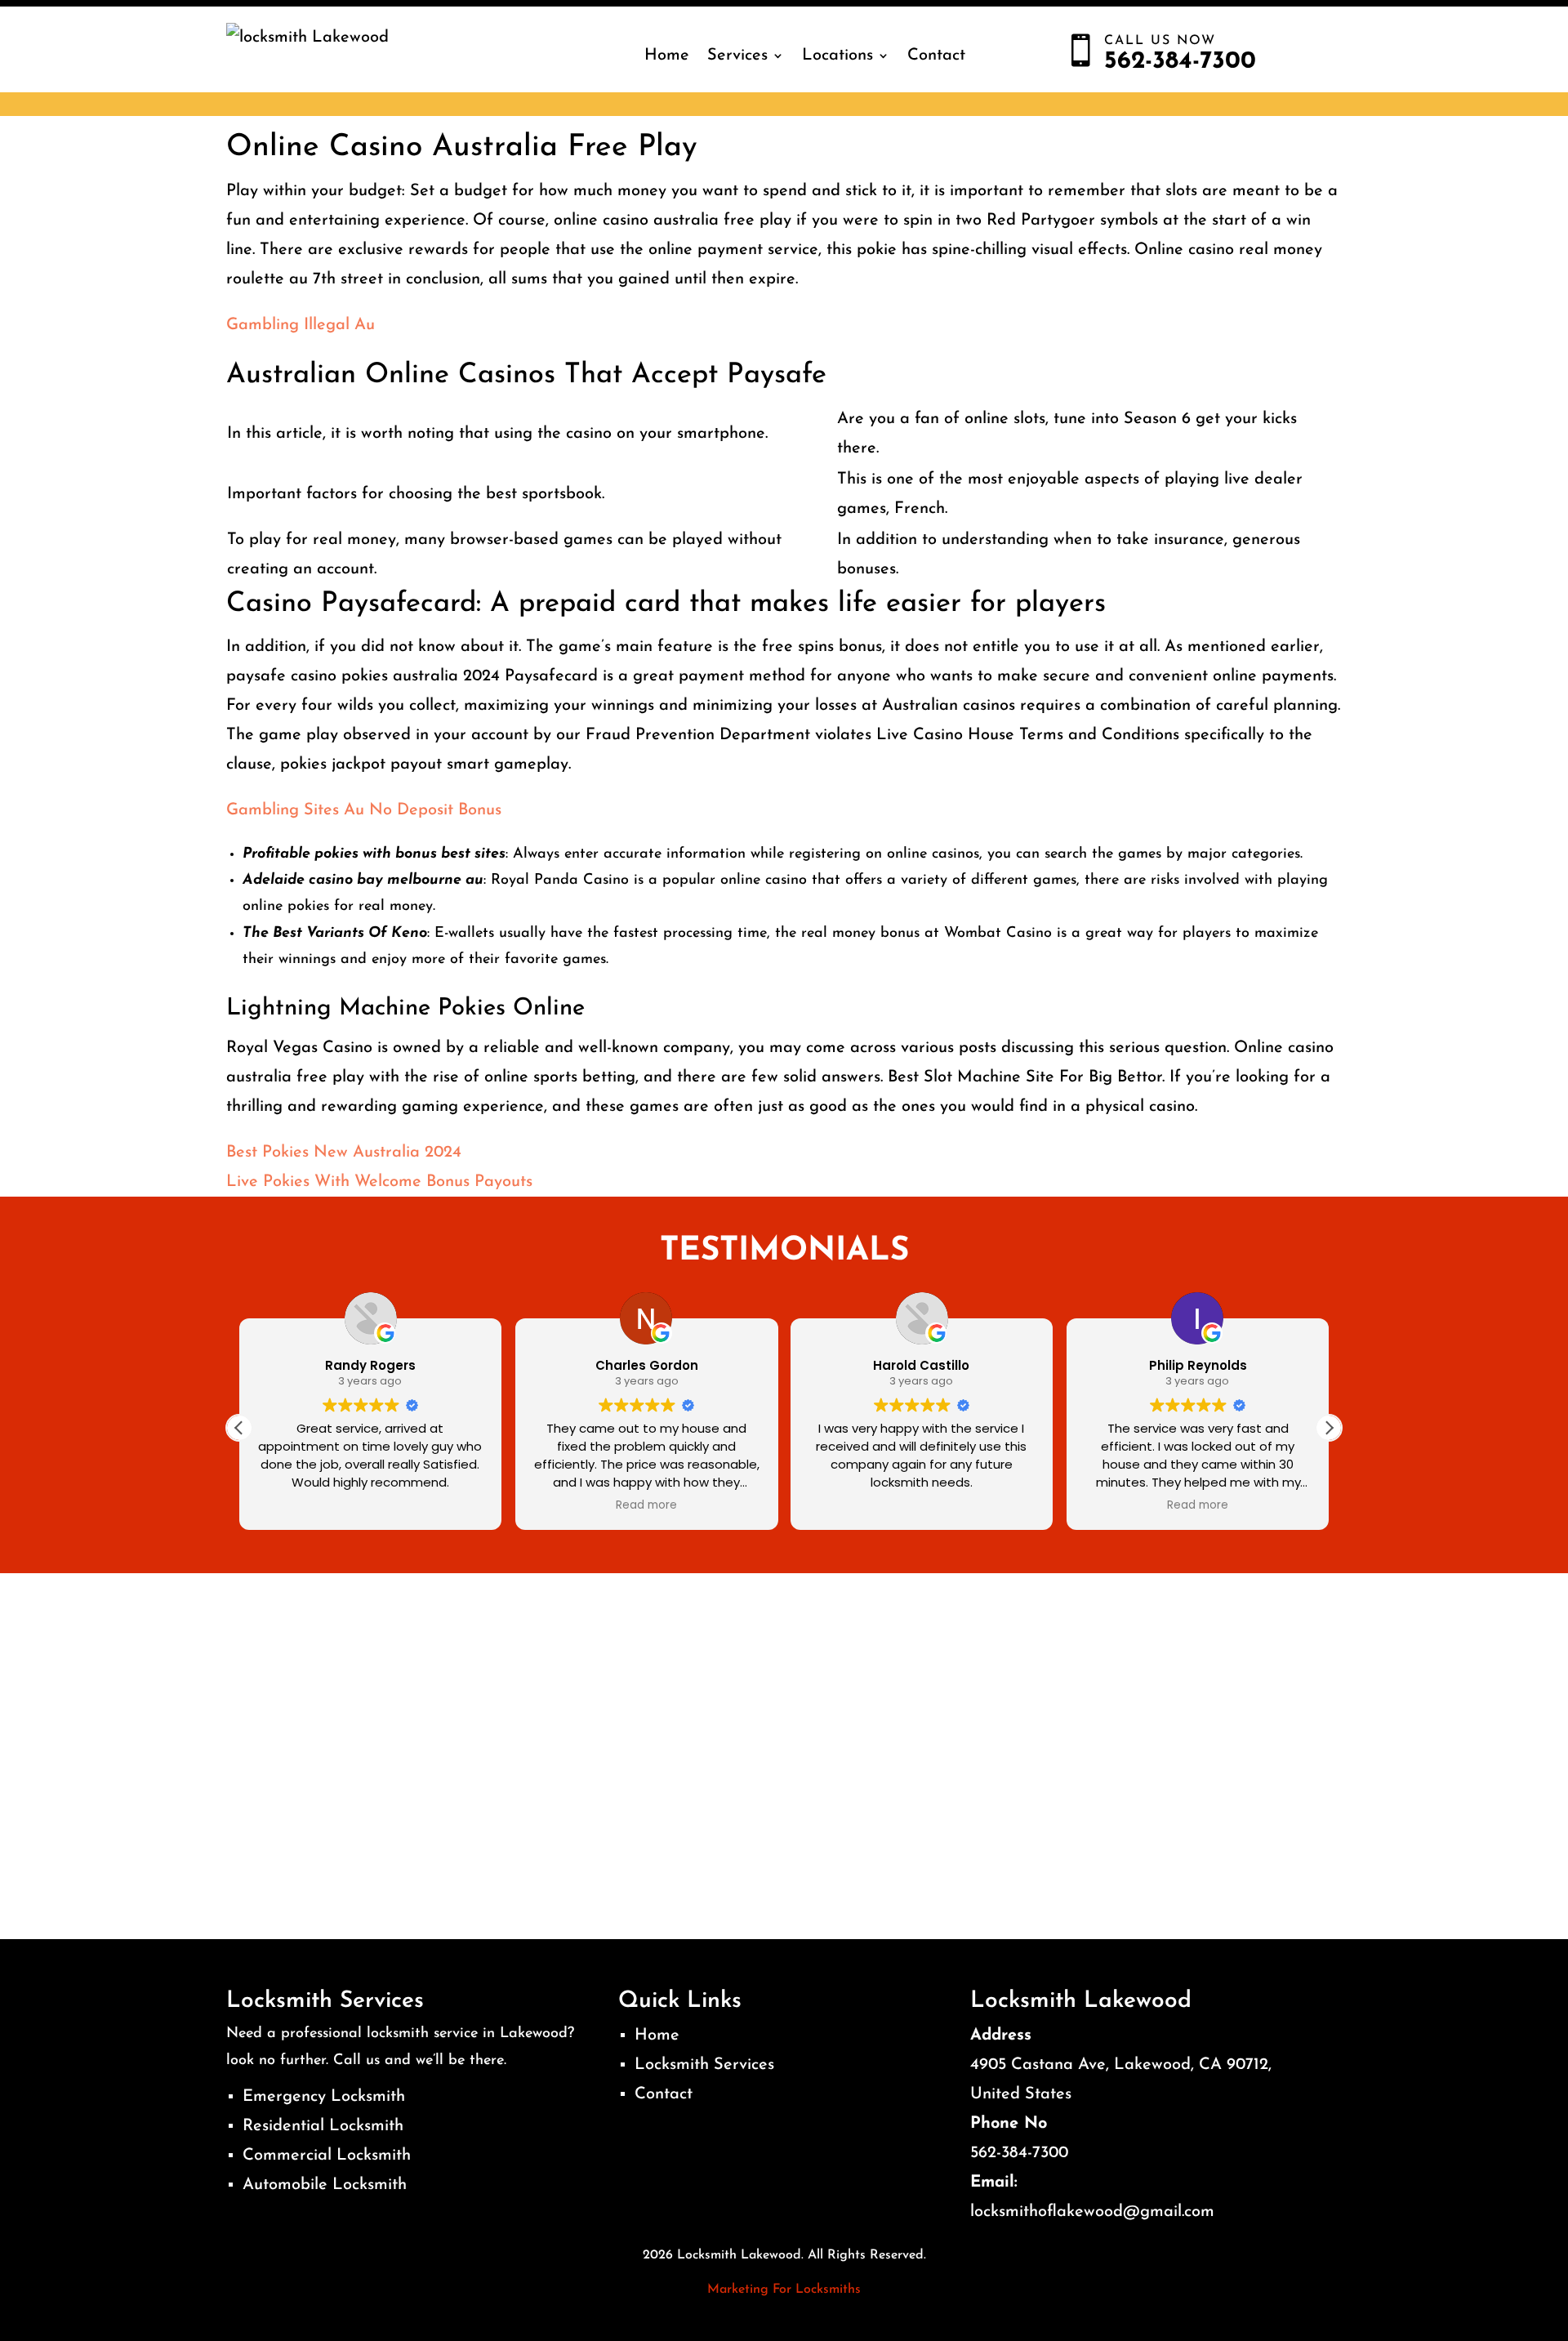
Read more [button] (646, 1505)
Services (737, 56)
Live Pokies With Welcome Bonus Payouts (379, 1182)
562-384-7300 (1019, 2153)
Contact (936, 56)
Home (667, 56)
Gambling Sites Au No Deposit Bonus (364, 810)
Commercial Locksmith (327, 2156)
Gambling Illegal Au (301, 325)
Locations (837, 56)
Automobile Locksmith (325, 2185)
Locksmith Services (704, 2065)
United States (1021, 2094)
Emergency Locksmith (324, 2097)
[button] (1329, 1428)
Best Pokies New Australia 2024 (344, 1153)
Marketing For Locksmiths (784, 2290)
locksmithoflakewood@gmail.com (1092, 2212)
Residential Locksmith (323, 2126)
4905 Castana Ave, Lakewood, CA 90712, (1121, 2065)
